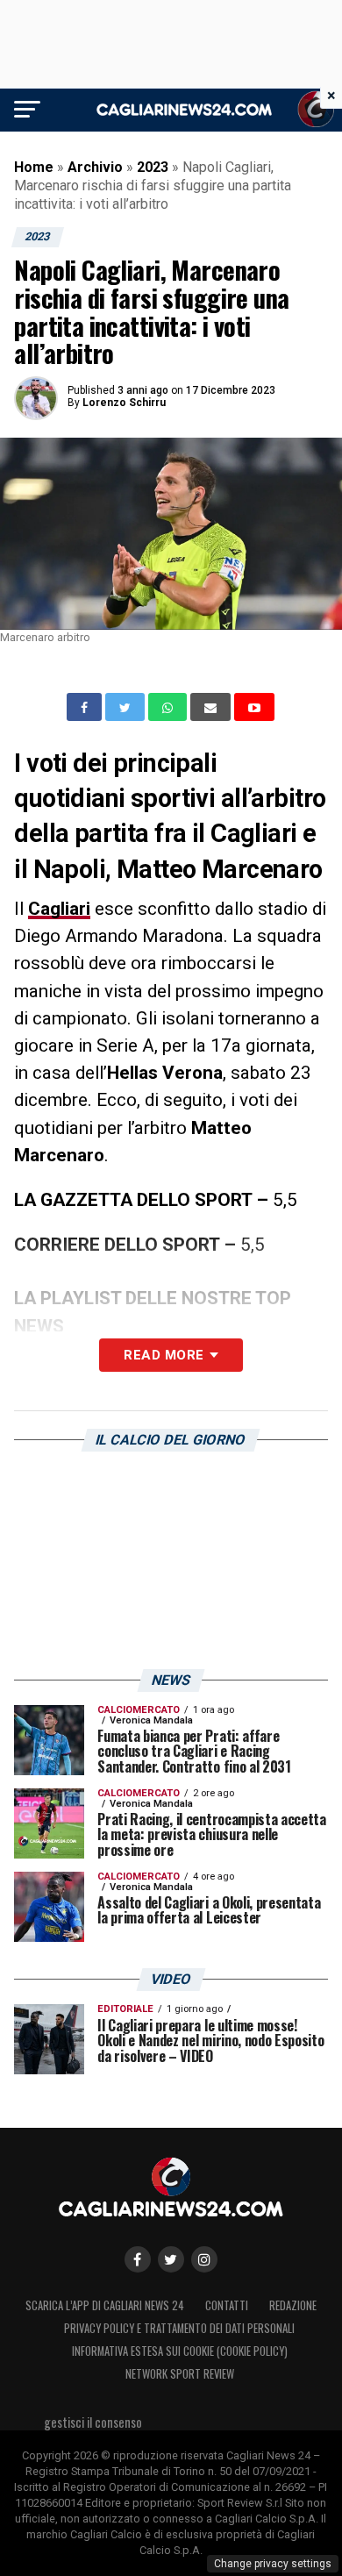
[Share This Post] (169, 707)
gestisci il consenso (93, 2422)
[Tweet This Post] (127, 707)
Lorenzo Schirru (124, 403)
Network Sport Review (180, 2374)
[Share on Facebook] (86, 707)
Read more (164, 1355)
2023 (153, 167)
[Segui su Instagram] (204, 2259)
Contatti (227, 2305)
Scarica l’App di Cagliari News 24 (105, 2305)
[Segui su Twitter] (171, 2259)
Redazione (293, 2305)
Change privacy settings (273, 2564)
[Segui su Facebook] (138, 2259)
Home (34, 167)
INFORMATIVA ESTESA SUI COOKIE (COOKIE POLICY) (180, 2351)
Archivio (95, 167)
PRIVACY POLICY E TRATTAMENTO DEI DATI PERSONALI (179, 2328)
